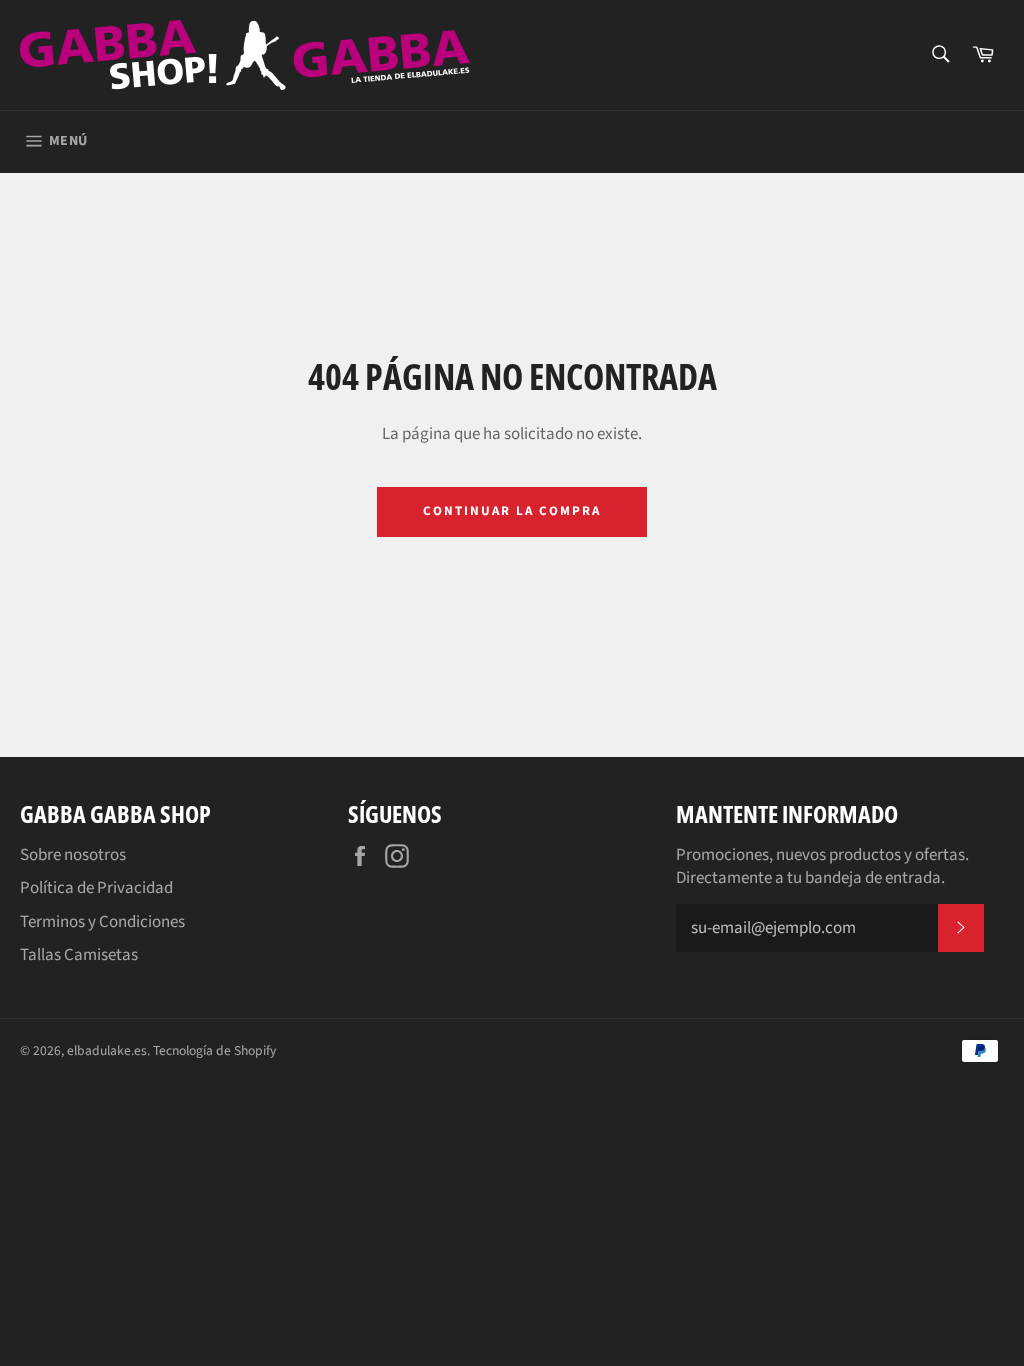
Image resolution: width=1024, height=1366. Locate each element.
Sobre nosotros (73, 855)
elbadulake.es (107, 1050)
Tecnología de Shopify (214, 1050)
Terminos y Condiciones (102, 922)
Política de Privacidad (96, 888)
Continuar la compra (511, 511)
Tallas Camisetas (79, 955)
